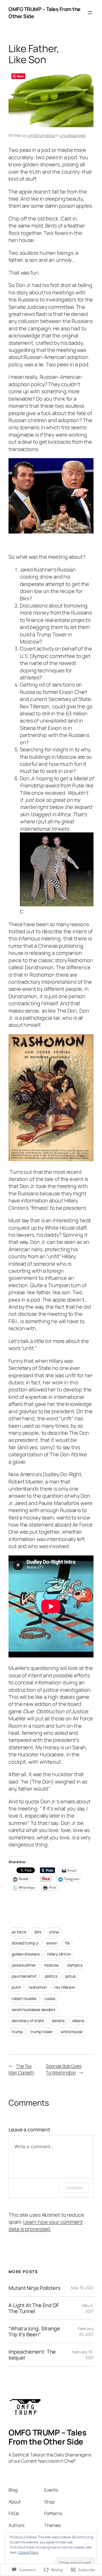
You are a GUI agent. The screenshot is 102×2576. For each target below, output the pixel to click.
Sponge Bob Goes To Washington (64, 2069)
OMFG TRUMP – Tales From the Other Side (47, 2437)
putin (16, 1987)
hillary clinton (59, 1954)
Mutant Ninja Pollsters (35, 2288)
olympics (75, 1965)
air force (19, 1932)
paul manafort (24, 1976)
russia (50, 1998)
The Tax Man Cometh (21, 2069)
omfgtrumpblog (41, 135)
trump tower (42, 2032)
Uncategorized (73, 135)
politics (51, 1976)
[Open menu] (90, 13)
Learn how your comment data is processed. (46, 2225)
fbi (67, 1943)
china (54, 1932)
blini (38, 1932)
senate (58, 2021)
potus (71, 1976)
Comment (74, 2188)
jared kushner (24, 1965)
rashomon (38, 1987)
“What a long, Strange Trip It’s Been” (34, 2331)
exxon (52, 1943)
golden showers (26, 1954)
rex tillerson (65, 1987)
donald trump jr (25, 1943)
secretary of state (28, 2021)
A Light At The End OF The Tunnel (34, 2308)
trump (17, 2032)
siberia (78, 2021)
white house (72, 2032)
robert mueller (24, 1998)
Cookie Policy (28, 2552)
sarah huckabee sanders (33, 2009)
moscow (51, 1965)
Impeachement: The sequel (32, 2355)
